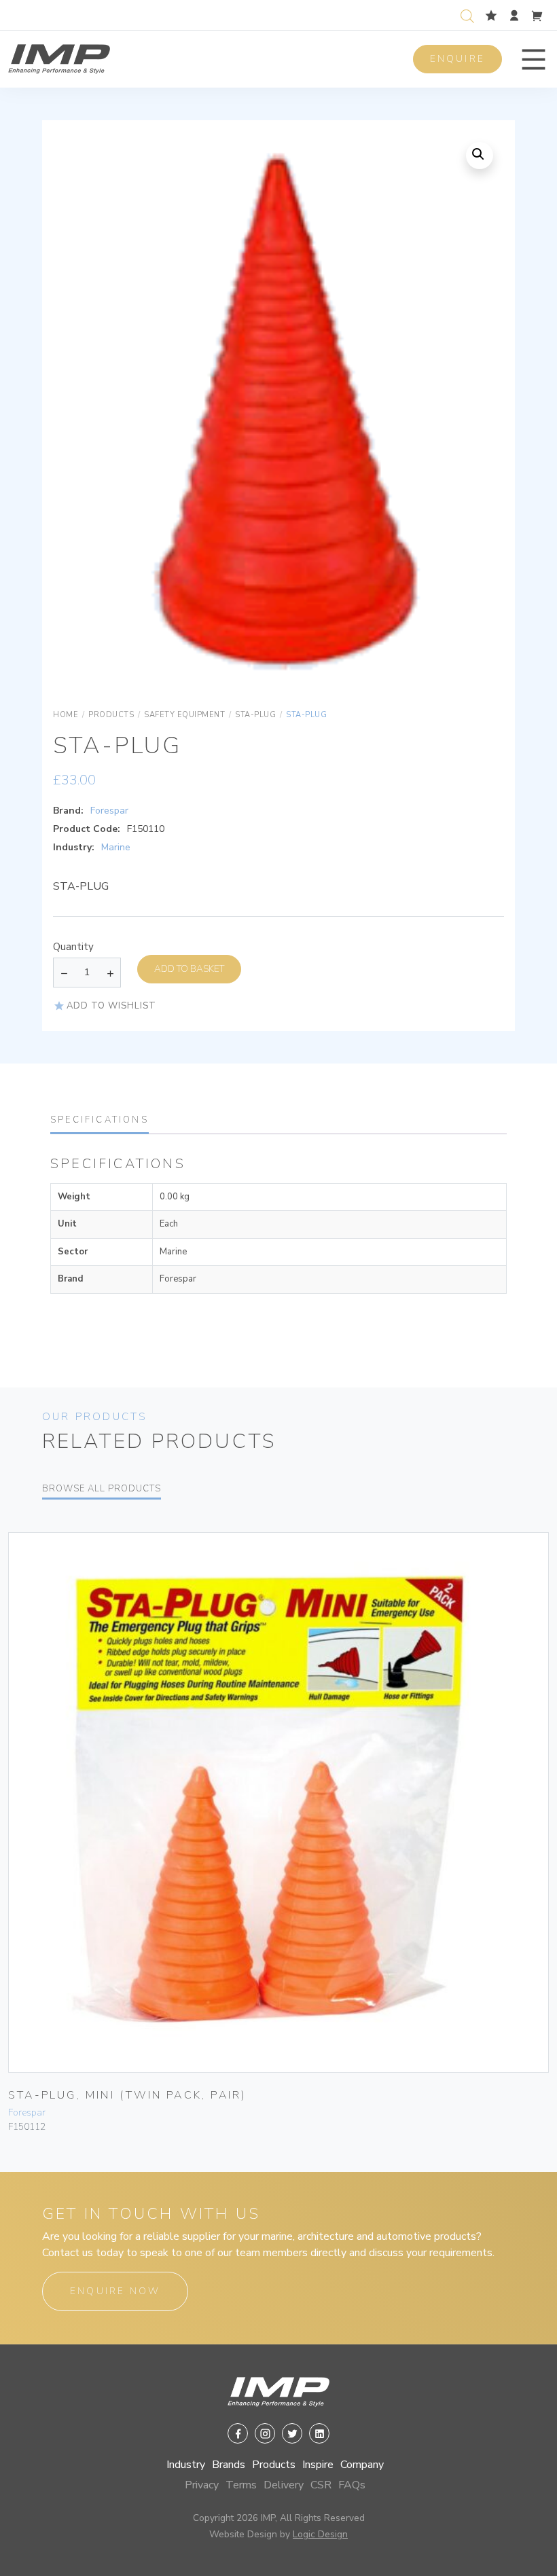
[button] (534, 59)
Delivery (284, 2485)
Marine (116, 847)
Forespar (109, 811)
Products (274, 2465)
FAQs (352, 2485)
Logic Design (320, 2534)
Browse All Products (102, 1489)
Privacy (202, 2485)
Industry (186, 2465)
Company (362, 2465)
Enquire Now (115, 2291)
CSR (321, 2485)
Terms (241, 2485)
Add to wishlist (111, 1006)
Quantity (73, 947)
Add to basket (189, 969)
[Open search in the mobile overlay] (470, 15)
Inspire (318, 2465)
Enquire (457, 59)
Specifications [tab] (100, 1120)
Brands (229, 2465)
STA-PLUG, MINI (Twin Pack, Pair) (127, 2095)
